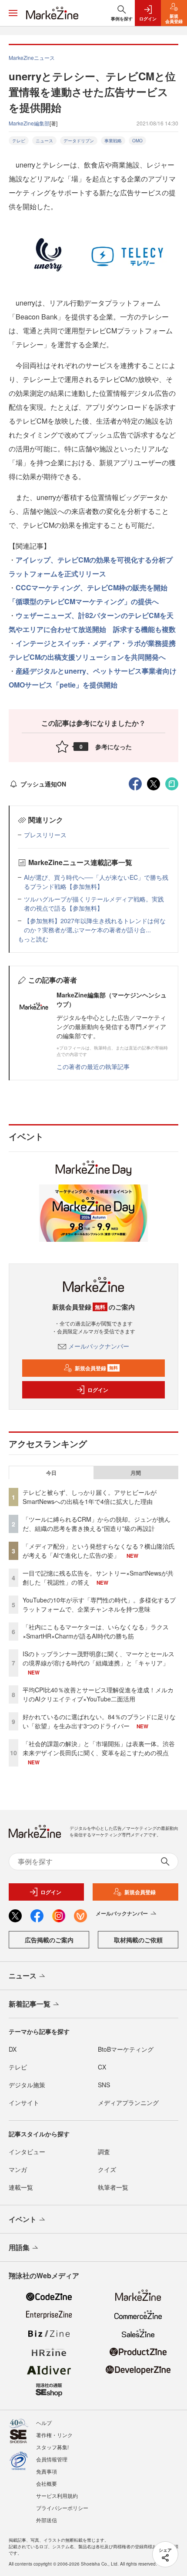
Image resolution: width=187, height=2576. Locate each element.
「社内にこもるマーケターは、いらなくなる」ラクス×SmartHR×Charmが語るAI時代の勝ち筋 (96, 1631)
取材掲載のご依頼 (138, 1940)
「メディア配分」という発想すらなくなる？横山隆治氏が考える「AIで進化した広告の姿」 (99, 1551)
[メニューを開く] (13, 13)
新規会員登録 (96, 1368)
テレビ (19, 141)
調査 (104, 2152)
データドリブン (79, 141)
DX (13, 2049)
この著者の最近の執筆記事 (93, 1066)
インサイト (24, 2102)
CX (102, 2067)
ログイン (98, 1390)
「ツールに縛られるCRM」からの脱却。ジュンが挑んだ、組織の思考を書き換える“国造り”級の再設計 (97, 1524)
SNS (104, 2085)
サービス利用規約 (57, 2495)
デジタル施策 (27, 2085)
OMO (137, 141)
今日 (51, 1473)
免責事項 (47, 2471)
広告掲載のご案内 (49, 1940)
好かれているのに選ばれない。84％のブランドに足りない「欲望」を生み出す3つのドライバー (99, 1721)
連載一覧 (21, 2187)
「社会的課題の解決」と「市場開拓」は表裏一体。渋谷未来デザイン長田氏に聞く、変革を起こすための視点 (99, 1748)
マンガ (18, 2169)
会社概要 (47, 2483)
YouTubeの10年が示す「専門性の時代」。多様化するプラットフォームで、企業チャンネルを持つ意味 (99, 1604)
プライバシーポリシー (62, 2508)
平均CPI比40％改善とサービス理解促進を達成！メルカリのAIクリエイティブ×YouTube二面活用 (98, 1694)
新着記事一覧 (30, 2004)
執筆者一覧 (113, 2187)
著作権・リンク (54, 2435)
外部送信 (47, 2520)
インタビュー (27, 2152)
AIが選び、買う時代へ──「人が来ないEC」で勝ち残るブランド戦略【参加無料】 (96, 882)
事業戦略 (113, 141)
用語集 (19, 2247)
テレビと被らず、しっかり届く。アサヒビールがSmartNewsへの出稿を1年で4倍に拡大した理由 (90, 1497)
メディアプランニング (128, 2102)
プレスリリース (45, 835)
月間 (136, 1473)
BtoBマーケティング (126, 2049)
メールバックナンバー (99, 1346)
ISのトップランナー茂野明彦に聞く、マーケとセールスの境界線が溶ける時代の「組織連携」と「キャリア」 (99, 1658)
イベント (23, 2219)
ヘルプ (44, 2423)
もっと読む (33, 939)
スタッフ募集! (52, 2447)
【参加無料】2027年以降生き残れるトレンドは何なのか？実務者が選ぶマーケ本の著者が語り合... (95, 925)
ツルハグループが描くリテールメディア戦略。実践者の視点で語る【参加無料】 (94, 903)
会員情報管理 (52, 2459)
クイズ (107, 2169)
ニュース (44, 141)
